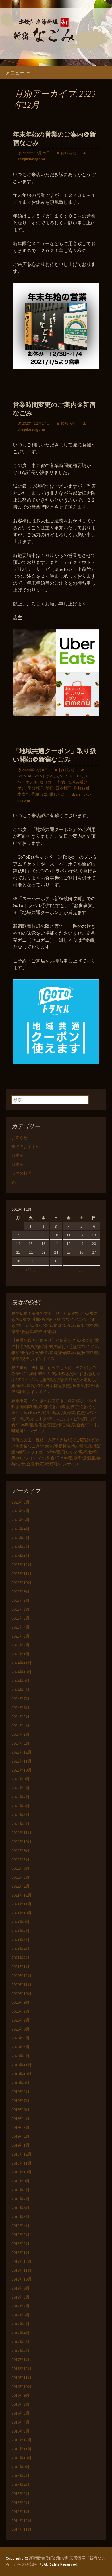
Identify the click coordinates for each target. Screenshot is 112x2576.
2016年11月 (22, 2377)
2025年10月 (22, 1582)
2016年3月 (21, 2431)
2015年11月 (22, 2449)
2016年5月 (21, 2413)
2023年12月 (22, 1752)
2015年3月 (21, 2494)
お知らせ (68, 153)
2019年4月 (21, 2118)
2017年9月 (21, 2288)
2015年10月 (22, 2458)
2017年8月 (21, 2297)
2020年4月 (21, 2047)
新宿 (49, 788)
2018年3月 (21, 2235)
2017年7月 (21, 2306)
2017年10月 (22, 2279)
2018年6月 (21, 2208)
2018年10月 (22, 2172)
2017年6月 (21, 2315)
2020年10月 (22, 1993)
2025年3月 (21, 1636)
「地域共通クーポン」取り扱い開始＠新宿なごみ (55, 755)
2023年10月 (22, 1770)
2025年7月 (21, 1609)
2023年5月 (21, 1815)
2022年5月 (21, 1877)
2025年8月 (21, 1600)
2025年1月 (21, 1654)
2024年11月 (22, 1663)
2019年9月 (21, 2083)
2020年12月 (22, 1976)
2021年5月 (21, 1940)
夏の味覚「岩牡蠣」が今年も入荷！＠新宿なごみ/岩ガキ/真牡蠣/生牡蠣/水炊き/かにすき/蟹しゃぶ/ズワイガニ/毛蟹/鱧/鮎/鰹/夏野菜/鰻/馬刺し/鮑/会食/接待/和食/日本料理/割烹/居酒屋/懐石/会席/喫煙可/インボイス (56, 1380)
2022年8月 (21, 1859)
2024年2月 (21, 1743)
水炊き (23, 794)
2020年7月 (21, 2020)
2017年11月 (22, 2270)
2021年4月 (21, 1949)
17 (56, 1244)
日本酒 (18, 1155)
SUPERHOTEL (71, 776)
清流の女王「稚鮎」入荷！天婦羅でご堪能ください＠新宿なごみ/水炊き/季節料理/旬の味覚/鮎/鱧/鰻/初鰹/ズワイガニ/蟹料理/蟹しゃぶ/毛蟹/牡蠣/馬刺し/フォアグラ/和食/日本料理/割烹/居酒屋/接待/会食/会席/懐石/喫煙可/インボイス (56, 1452)
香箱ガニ (39, 794)
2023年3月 (21, 1824)
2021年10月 (22, 1913)
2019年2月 (21, 2136)
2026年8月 (21, 1502)
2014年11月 (22, 2529)
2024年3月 (21, 1734)
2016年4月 (21, 2422)
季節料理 (35, 788)
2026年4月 (21, 1529)
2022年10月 (22, 1842)
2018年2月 (21, 2243)
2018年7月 (21, 2199)
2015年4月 (21, 2485)
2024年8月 (21, 1690)
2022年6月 (21, 1868)
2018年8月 (21, 2190)
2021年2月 (21, 1958)
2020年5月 (21, 2038)
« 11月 (31, 1270)
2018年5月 (21, 2217)
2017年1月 (21, 2360)
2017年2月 (21, 2351)
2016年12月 (22, 2369)
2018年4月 (21, 2226)
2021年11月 (22, 1904)
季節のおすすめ (26, 1147)
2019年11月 (22, 2065)
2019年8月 (21, 2092)
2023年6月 (21, 1806)
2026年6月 (21, 1520)
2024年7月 (21, 1699)
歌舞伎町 (82, 788)
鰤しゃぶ (57, 794)
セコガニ (47, 782)
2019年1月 (21, 2145)
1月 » (81, 1270)
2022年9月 (21, 1850)
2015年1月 (21, 2511)
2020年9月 (21, 2002)
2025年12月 (22, 1565)
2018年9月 (21, 2181)
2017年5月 (21, 2324)
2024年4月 (21, 1725)
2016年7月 (21, 2404)
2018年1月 (21, 2252)
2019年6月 (21, 2109)
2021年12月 (22, 1895)
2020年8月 (21, 2011)
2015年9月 (21, 2467)
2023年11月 (22, 1761)
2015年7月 (21, 2476)
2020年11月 (22, 1984)
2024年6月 (21, 1708)
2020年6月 (21, 2029)
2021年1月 (21, 1967)
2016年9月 (21, 2395)
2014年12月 (22, 2520)
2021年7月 (21, 1931)
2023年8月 (21, 1788)
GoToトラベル (46, 776)
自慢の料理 (22, 1173)
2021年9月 (21, 1922)
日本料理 (63, 788)
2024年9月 (21, 1681)
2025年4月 (21, 1627)
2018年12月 (22, 2154)
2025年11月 (22, 1574)
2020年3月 (21, 2056)
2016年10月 (22, 2386)
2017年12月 (22, 2261)
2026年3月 (21, 1538)
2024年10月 (22, 1672)
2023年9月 (21, 1779)
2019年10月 (22, 2074)
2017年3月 (21, 2342)
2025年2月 (21, 1645)
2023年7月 (21, 1797)
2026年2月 (21, 1547)
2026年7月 (21, 1511)
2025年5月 (21, 1618)
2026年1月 (21, 1556)
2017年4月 (21, 2333)
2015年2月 (21, 2503)
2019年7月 (21, 2101)
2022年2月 (21, 1886)
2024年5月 (21, 1716)
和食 (61, 782)
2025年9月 (21, 1591)
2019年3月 (21, 2127)
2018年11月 (22, 2163)
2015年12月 (22, 2440)
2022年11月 (22, 1833)
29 (31, 1261)
